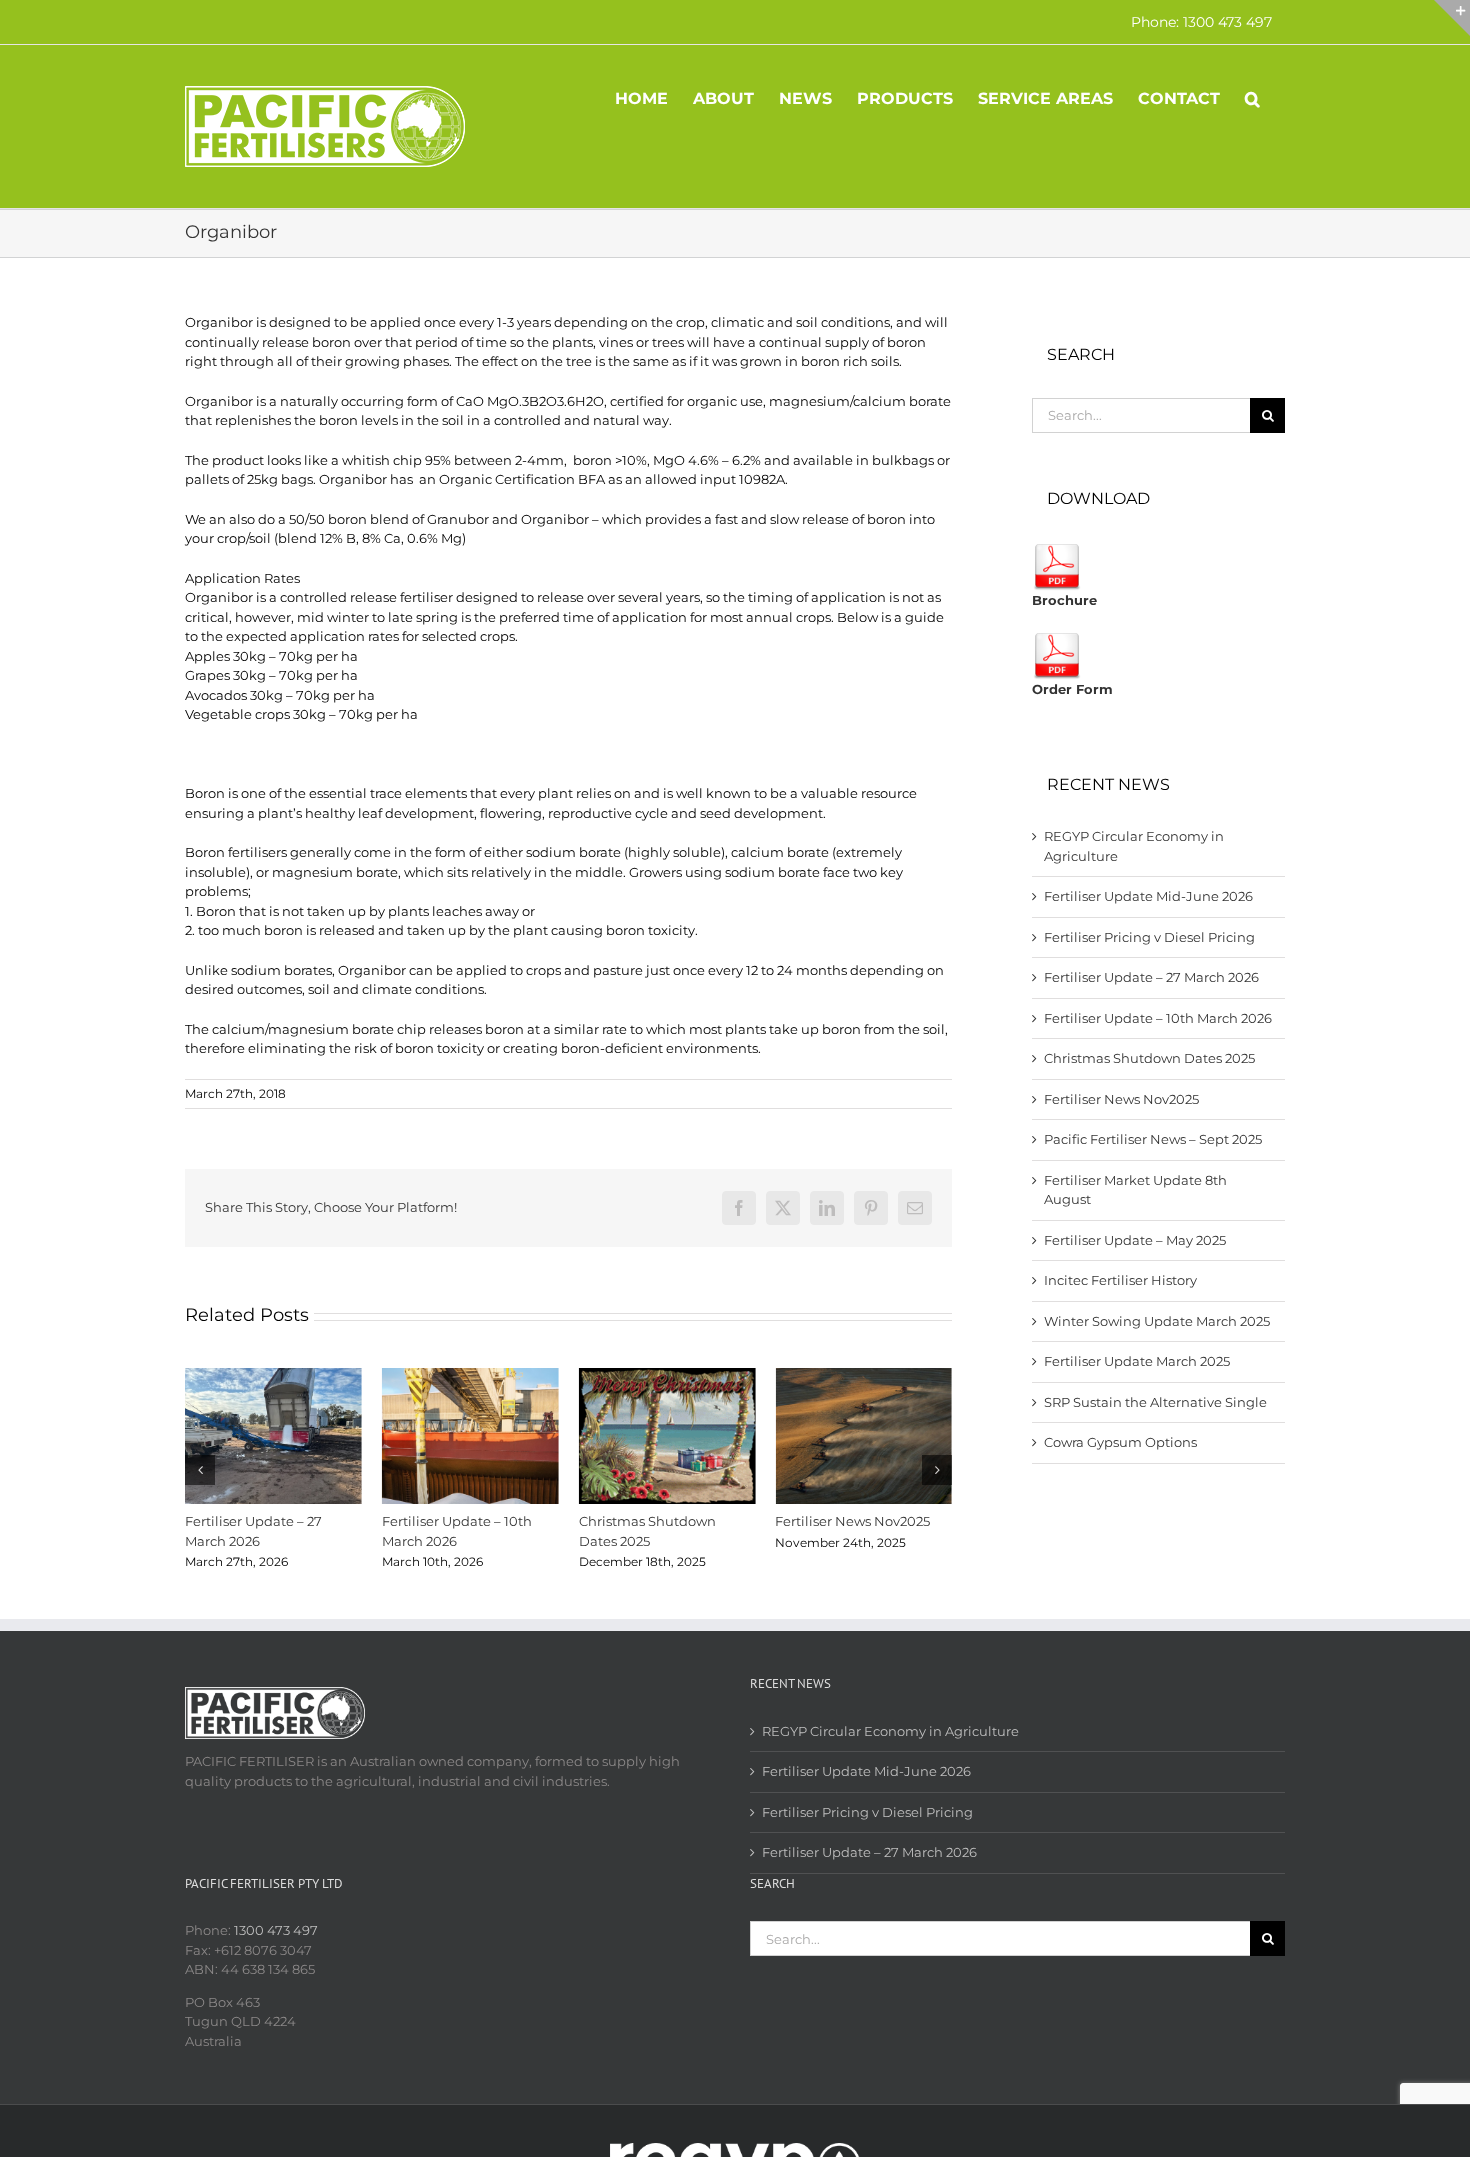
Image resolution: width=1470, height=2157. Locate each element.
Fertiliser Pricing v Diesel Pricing (1149, 937)
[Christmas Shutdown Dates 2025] (667, 1376)
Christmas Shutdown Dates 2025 (1149, 1058)
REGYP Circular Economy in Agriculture (890, 1731)
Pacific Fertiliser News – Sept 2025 (1153, 1139)
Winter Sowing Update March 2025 (1157, 1321)
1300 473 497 (276, 1930)
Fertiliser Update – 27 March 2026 (1151, 977)
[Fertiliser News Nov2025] (863, 1376)
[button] (1252, 97)
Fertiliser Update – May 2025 (1135, 1240)
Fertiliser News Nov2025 (852, 1521)
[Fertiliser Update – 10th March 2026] (470, 1376)
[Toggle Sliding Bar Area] (1452, 18)
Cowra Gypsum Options (1120, 1442)
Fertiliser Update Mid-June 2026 (1148, 896)
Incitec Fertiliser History (1120, 1280)
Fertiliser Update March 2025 (1137, 1361)
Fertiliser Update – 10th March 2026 (1158, 1018)
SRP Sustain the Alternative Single (1155, 1402)
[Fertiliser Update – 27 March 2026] (273, 1376)
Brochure (1064, 600)
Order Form (1072, 689)
